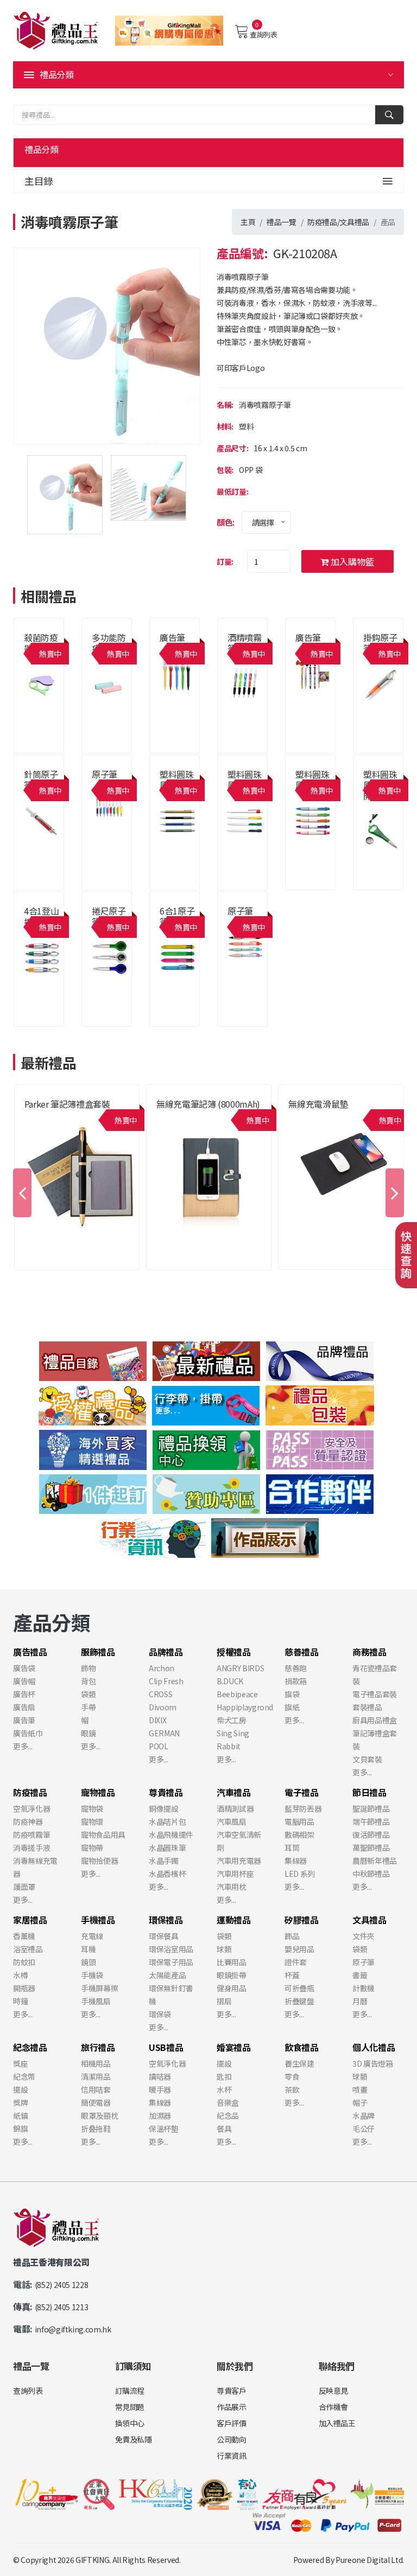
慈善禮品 (302, 1652)
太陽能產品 (167, 1975)
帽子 (360, 2102)
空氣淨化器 (31, 1808)
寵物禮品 (98, 1792)
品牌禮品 (37, 1117)
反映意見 (334, 2390)
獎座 (20, 2063)
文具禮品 (354, 222)
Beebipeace (237, 1694)
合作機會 (334, 2407)
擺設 (20, 2089)
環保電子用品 (171, 1962)
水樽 (20, 1975)
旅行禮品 (98, 2047)
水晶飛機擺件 (171, 1834)
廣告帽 (24, 1681)
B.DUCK (230, 1681)
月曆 (360, 2001)
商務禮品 (369, 1652)
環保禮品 (166, 1920)
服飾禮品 (98, 1652)
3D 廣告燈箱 (373, 2063)
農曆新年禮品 (375, 1861)
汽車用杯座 (235, 1874)
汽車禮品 (234, 1792)
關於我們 (235, 2366)
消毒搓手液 (31, 1848)
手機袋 (92, 1975)
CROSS (160, 1694)
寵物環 (92, 1821)
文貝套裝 (367, 1759)
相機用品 (96, 2063)
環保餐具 (164, 1936)
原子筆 (105, 774)
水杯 (224, 2089)
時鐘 (20, 2001)
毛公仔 (364, 2128)
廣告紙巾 (28, 1733)
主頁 (248, 222)
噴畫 (360, 2089)
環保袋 (160, 2014)
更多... (23, 1746)
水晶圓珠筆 (167, 1848)
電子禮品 (302, 1792)
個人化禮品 (374, 2047)
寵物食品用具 (103, 1834)
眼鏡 (88, 1733)
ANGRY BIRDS (240, 1668)
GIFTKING (92, 2560)
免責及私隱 (134, 2439)
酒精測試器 (235, 1808)
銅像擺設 (164, 1808)
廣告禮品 (376, 808)
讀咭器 (160, 2076)
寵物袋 (92, 1808)
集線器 (296, 1861)
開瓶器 (24, 1988)
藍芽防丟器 (303, 1808)
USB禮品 (166, 2047)
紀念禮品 (30, 2047)
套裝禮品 (367, 1707)
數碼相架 (299, 1834)
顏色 (225, 522)
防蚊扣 (24, 1962)
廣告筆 (172, 637)
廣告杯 (24, 1694)
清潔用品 (96, 2076)
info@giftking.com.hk (73, 2329)
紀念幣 (24, 2076)
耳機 (88, 1949)
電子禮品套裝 (375, 1694)
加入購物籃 (351, 561)
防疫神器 (28, 1821)
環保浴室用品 (171, 1949)
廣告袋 (24, 1668)
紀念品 (228, 2115)
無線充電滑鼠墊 (318, 1104)
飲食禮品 (302, 2047)
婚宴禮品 (234, 2047)
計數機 (364, 1988)
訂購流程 (130, 2390)
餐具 (224, 2128)
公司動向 (232, 2439)
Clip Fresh (166, 1681)
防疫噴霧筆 (31, 1834)
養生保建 (299, 2063)
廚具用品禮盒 (375, 1720)
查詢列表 (264, 34)
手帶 (88, 1707)
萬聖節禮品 (371, 1848)
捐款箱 (296, 1681)
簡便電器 (96, 2102)
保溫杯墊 (164, 2128)
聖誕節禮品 (371, 1808)
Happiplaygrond (245, 1707)
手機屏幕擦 (99, 1988)
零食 (292, 2076)
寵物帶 (92, 1848)
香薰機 (24, 1936)
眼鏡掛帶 (232, 1975)
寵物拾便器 (99, 1861)
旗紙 (292, 1707)
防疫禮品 (322, 222)
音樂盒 (228, 2102)
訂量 (224, 561)
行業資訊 (232, 2456)
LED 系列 (300, 1874)
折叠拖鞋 (96, 2128)
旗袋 (292, 1694)
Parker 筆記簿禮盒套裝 (67, 1104)
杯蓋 (292, 1975)
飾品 (292, 1936)
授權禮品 (234, 1652)
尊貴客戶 (232, 2390)
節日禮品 (369, 1792)
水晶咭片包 (167, 1821)
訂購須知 (133, 2366)
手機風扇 (96, 2001)
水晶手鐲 (164, 1861)
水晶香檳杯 (167, 1874)
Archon (162, 1668)
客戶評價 (232, 2423)
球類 (224, 1949)
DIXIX (157, 1720)
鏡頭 (88, 1962)
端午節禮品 (371, 1821)
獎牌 (20, 2102)
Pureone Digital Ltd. (370, 2560)
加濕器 (160, 2115)
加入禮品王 (337, 2423)
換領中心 (130, 2423)
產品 (388, 222)
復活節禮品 (371, 1834)
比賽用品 (232, 1962)
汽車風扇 (232, 1821)
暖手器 (160, 2089)
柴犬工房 (232, 1720)
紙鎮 (20, 2115)
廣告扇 (24, 1707)
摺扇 (224, 2001)
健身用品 (232, 1988)
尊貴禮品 (169, 1117)
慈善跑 (296, 1668)
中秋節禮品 (371, 1874)
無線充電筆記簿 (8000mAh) (208, 1104)
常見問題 (130, 2407)
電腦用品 (299, 1821)
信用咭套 (96, 2089)
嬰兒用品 (299, 1949)
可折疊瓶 (299, 1988)
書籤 (360, 1975)
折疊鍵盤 (299, 2001)
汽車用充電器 (239, 1861)
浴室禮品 (28, 1949)
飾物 (88, 1668)
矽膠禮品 (302, 1920)
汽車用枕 (232, 1887)
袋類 (88, 1694)
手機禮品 (301, 1117)
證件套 (296, 1962)
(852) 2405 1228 (62, 2285)
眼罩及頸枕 (99, 2115)
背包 (88, 1681)
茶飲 (292, 2089)
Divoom (163, 1707)
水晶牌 (364, 2115)
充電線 (92, 1936)
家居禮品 (30, 1920)
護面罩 (24, 1887)
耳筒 (292, 1848)
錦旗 (20, 2128)
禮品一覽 (282, 222)
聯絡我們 (337, 2366)
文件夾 (364, 1936)
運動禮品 (234, 1920)
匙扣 (224, 2076)
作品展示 (232, 2407)
